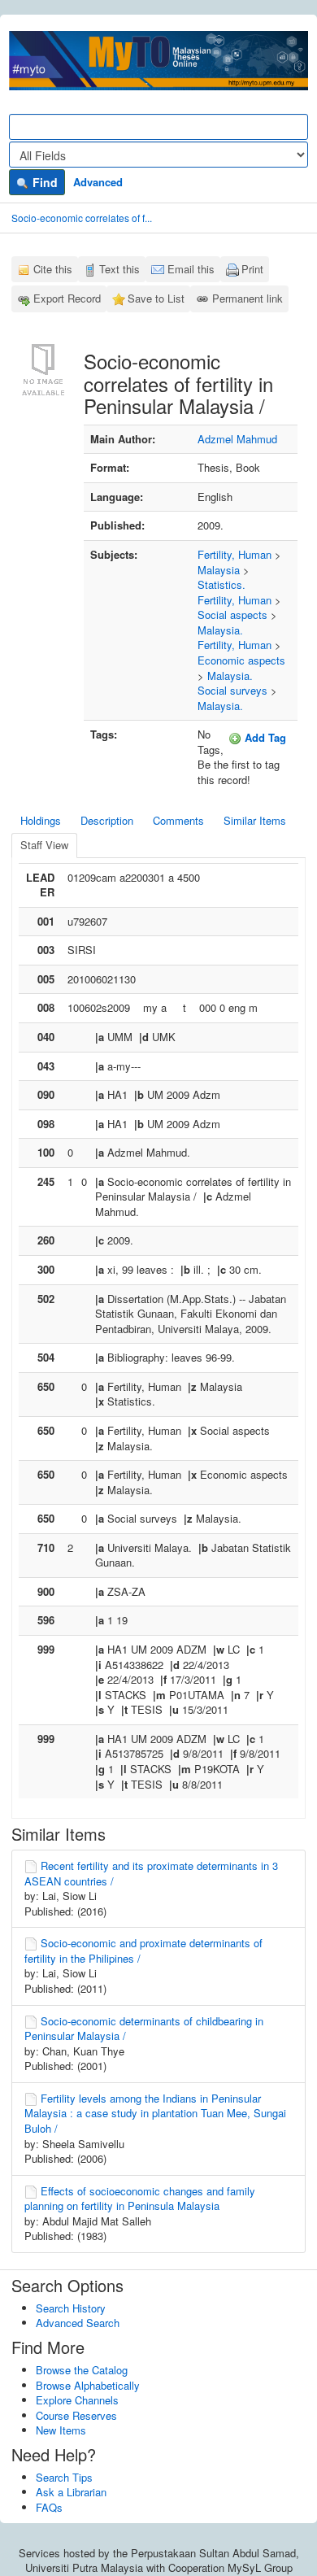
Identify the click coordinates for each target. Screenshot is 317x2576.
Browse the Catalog (82, 2370)
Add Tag (264, 737)
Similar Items (255, 820)
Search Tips (64, 2477)
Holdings (41, 820)
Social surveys (232, 690)
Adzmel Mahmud (237, 439)
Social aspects (232, 615)
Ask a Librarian (71, 2492)
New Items (61, 2430)
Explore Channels (77, 2400)
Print (252, 269)
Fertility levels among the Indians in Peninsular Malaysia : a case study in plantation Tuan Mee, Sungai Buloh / (155, 2113)
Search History (71, 2308)
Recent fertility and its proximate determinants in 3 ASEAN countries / (151, 1873)
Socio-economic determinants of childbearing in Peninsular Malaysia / (144, 2029)
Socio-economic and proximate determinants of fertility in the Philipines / (143, 1951)
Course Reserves (76, 2415)
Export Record (67, 298)
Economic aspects (241, 660)
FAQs (49, 2507)
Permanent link (248, 298)
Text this (119, 269)
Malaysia (219, 570)
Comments (178, 820)
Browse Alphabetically (88, 2385)
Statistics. (221, 584)
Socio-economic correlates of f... (82, 218)
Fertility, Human (234, 554)
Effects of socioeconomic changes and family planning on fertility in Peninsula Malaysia (140, 2199)
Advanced (98, 182)
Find (43, 182)
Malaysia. (220, 630)
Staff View (44, 845)
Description (107, 820)
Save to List (156, 298)
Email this (191, 269)
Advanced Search (78, 2323)
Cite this (53, 269)
